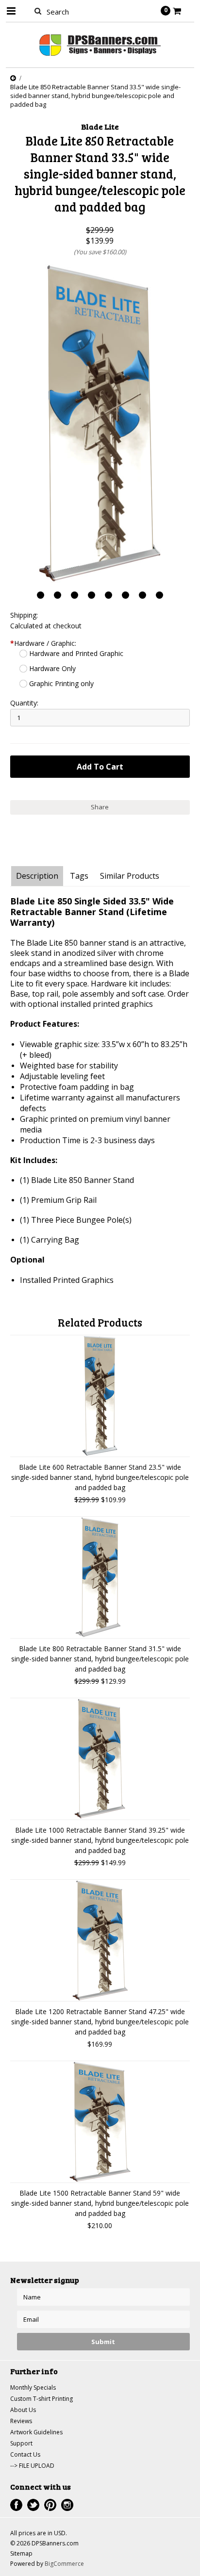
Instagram (67, 2505)
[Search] (38, 11)
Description (37, 876)
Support (21, 2443)
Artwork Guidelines (36, 2432)
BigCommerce (64, 2564)
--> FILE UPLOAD (32, 2466)
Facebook (16, 2505)
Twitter (33, 2505)
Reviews (21, 2421)
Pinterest (50, 2505)
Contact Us (25, 2454)
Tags (79, 876)
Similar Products (130, 876)
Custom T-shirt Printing (42, 2399)
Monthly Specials (33, 2387)
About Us (23, 2410)
